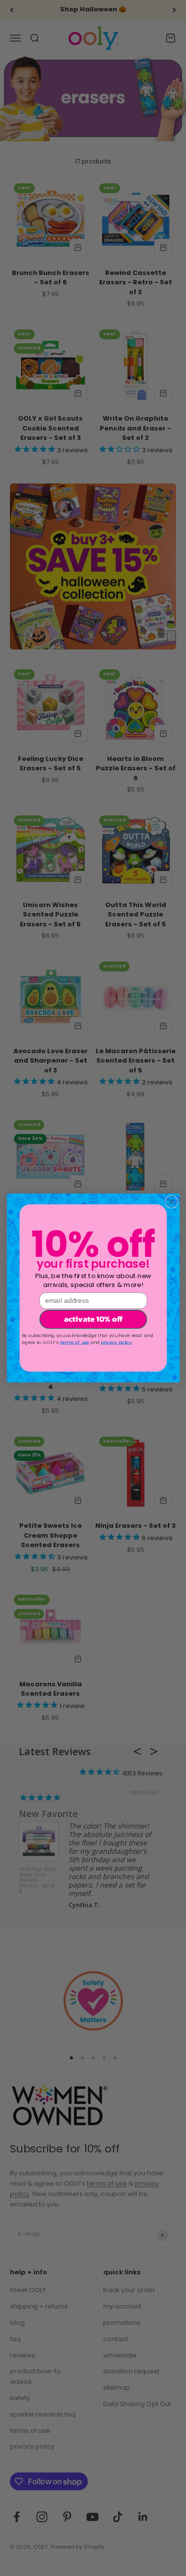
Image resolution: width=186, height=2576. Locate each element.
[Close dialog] (171, 1202)
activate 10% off (93, 1319)
